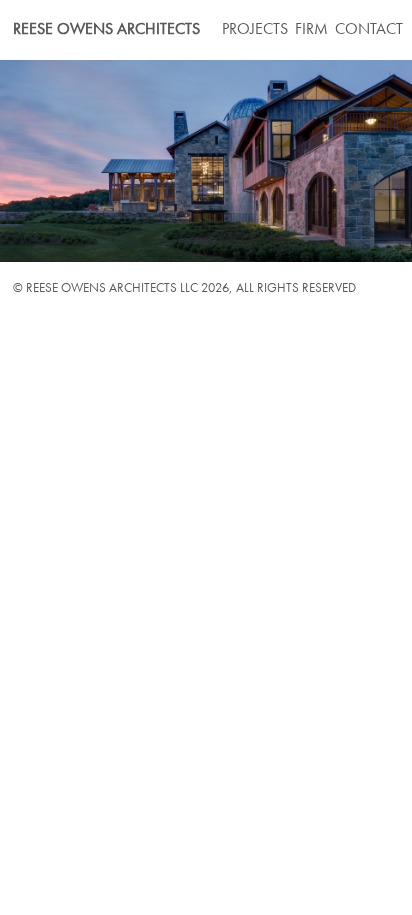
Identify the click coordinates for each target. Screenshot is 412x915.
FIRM (311, 30)
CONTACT (369, 30)
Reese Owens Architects (106, 30)
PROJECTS (255, 30)
